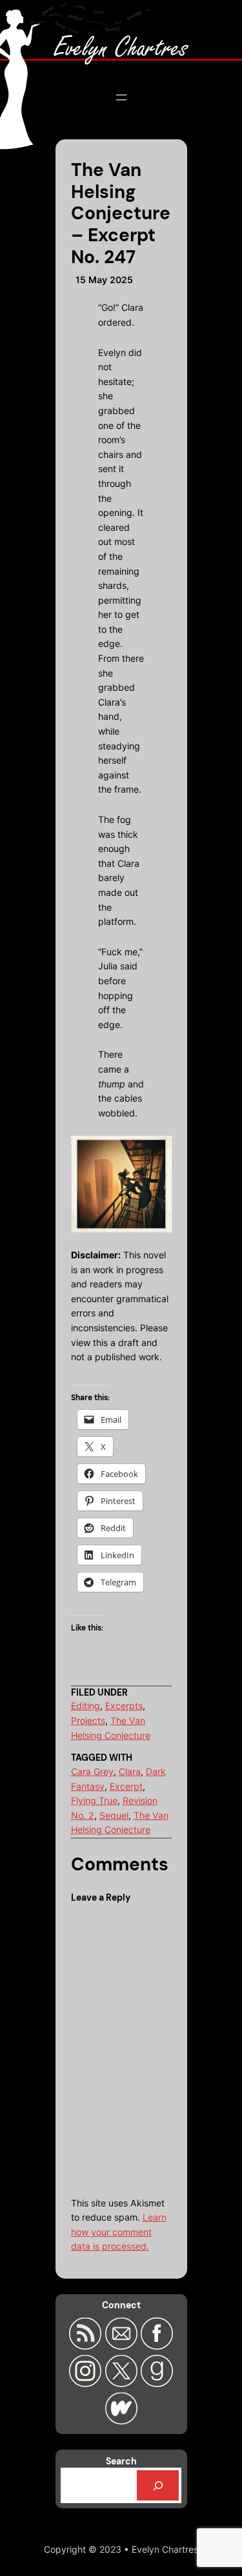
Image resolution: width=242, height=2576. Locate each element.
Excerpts (124, 1706)
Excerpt (126, 1786)
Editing (86, 1706)
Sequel (114, 1815)
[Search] (158, 2485)
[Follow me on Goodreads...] (157, 2383)
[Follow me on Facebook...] (157, 2346)
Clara (130, 1771)
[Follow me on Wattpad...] (121, 2421)
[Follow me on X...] (122, 2383)
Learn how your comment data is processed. (119, 2232)
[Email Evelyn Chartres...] (122, 2346)
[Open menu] (121, 97)
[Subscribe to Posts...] (87, 2346)
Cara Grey (92, 1771)
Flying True (94, 1800)
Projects (88, 1720)
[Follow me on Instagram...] (87, 2383)
